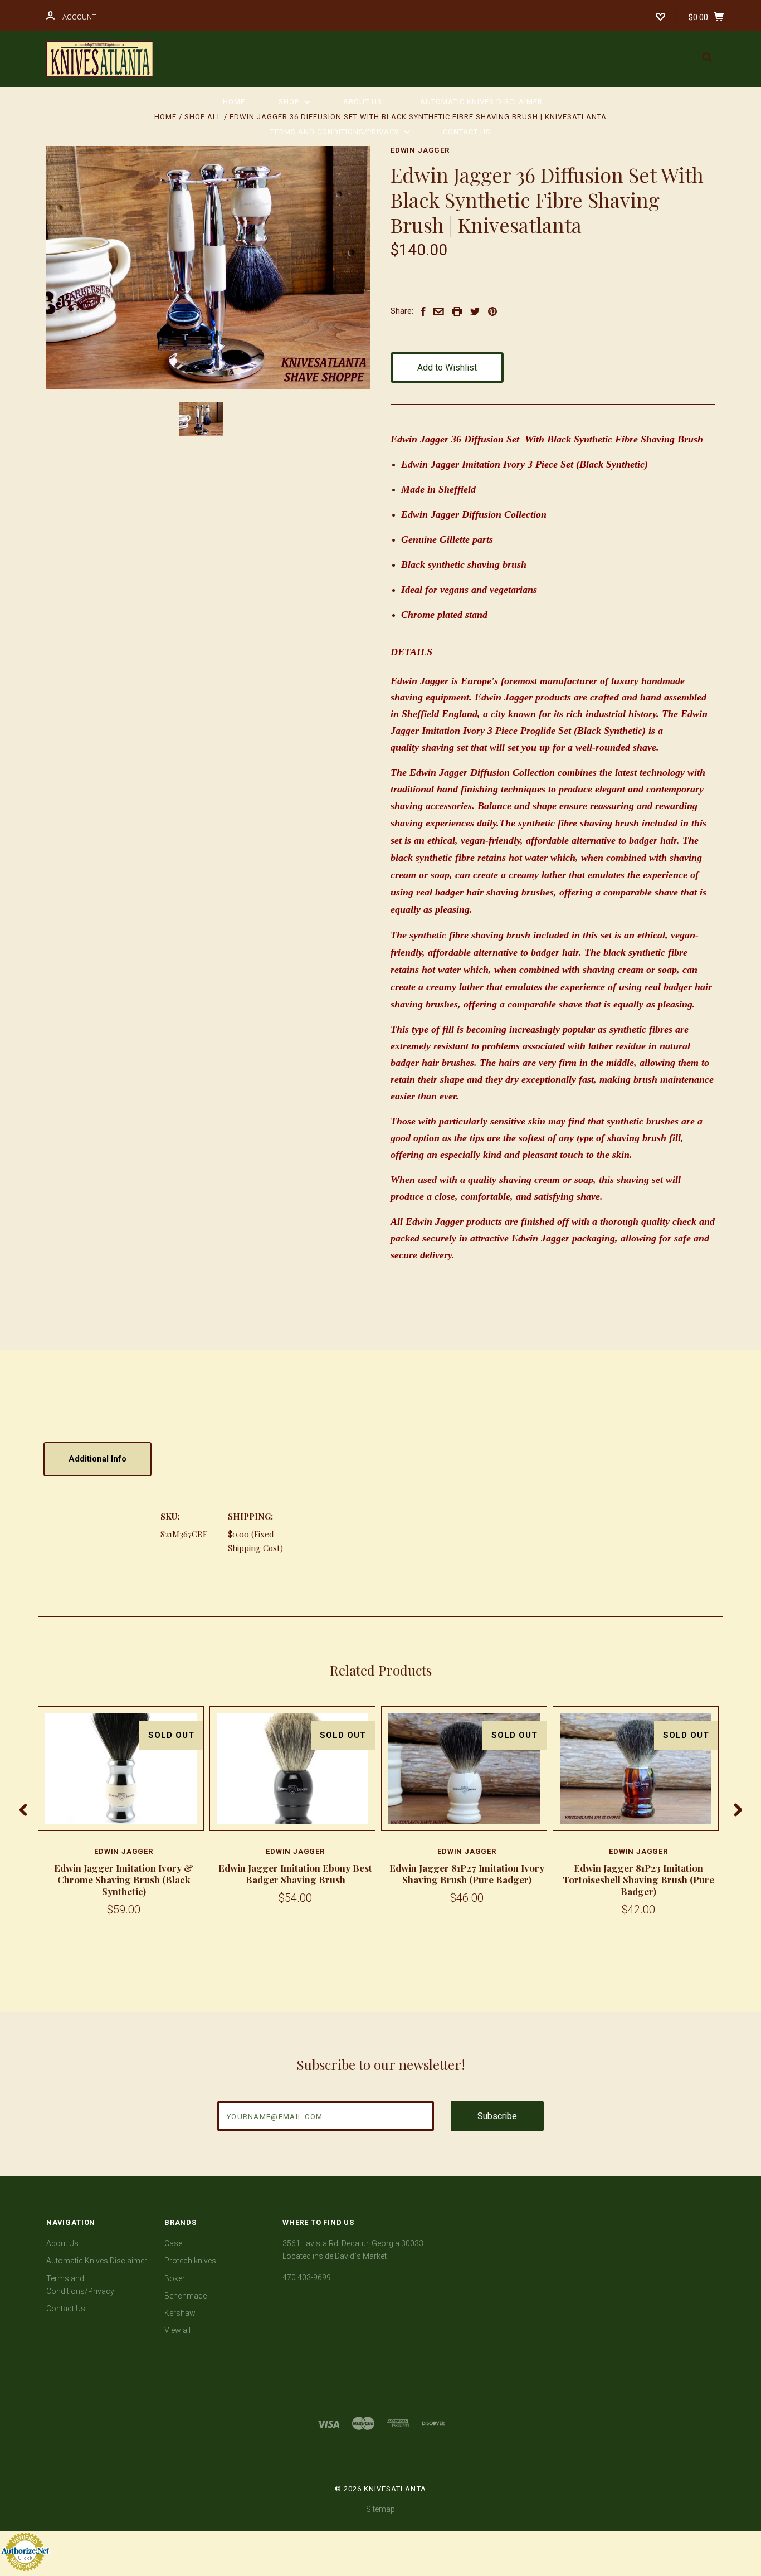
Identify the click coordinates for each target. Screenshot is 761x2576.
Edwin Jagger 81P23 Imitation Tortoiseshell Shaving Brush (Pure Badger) (638, 1880)
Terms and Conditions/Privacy (336, 132)
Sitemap (380, 2509)
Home (234, 102)
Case (173, 2243)
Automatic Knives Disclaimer (481, 102)
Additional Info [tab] (97, 1459)
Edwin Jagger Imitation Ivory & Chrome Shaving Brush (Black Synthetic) (124, 1880)
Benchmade (186, 2296)
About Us (363, 102)
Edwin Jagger (420, 150)
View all (177, 2330)
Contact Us (467, 132)
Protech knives (190, 2261)
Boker (175, 2278)
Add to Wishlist (447, 367)
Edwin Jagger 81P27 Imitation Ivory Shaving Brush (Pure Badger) (467, 1874)
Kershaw (180, 2313)
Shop (290, 102)
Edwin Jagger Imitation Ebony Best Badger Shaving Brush (295, 1874)
